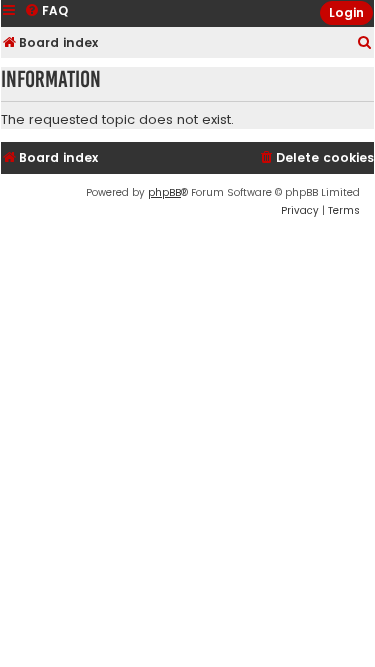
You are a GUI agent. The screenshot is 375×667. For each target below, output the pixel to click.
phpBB (164, 192)
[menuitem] (365, 43)
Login (346, 12)
